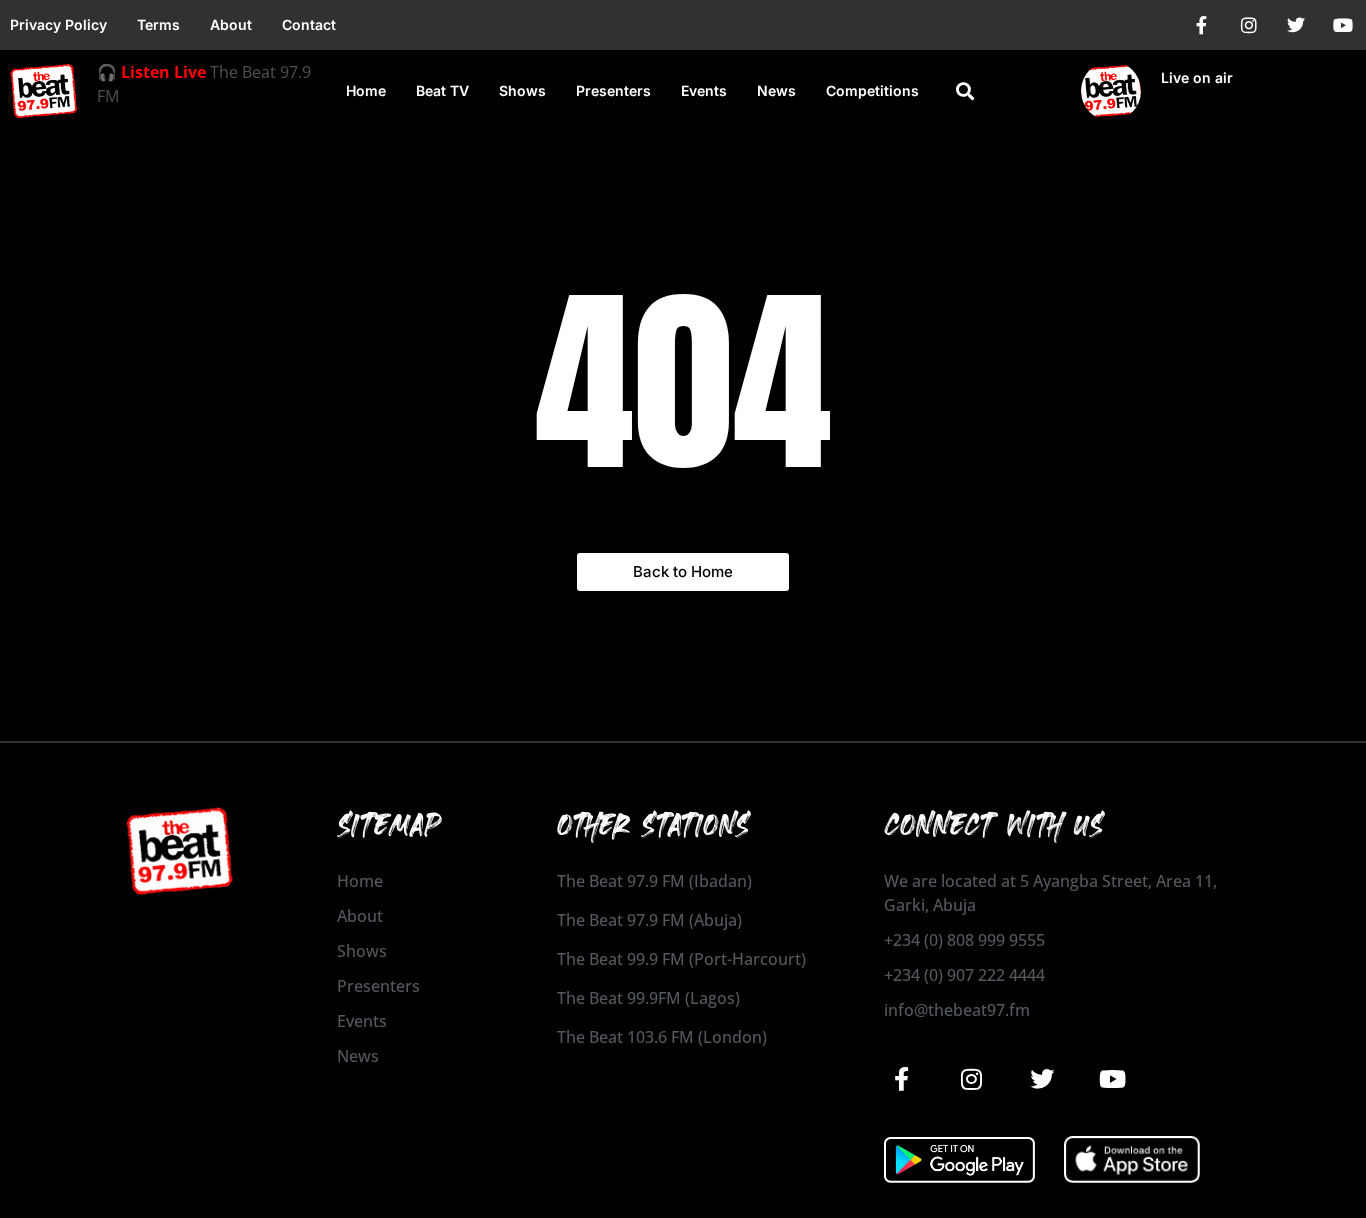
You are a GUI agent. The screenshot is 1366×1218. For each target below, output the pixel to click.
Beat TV (442, 90)
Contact (309, 24)
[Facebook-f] (1202, 25)
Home (366, 90)
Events (704, 90)
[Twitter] (1296, 25)
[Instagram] (1249, 25)
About (231, 24)
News (776, 90)
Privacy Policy (58, 24)
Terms (158, 24)
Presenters (613, 90)
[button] (965, 91)
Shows (522, 90)
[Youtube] (1343, 25)
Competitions (872, 90)
